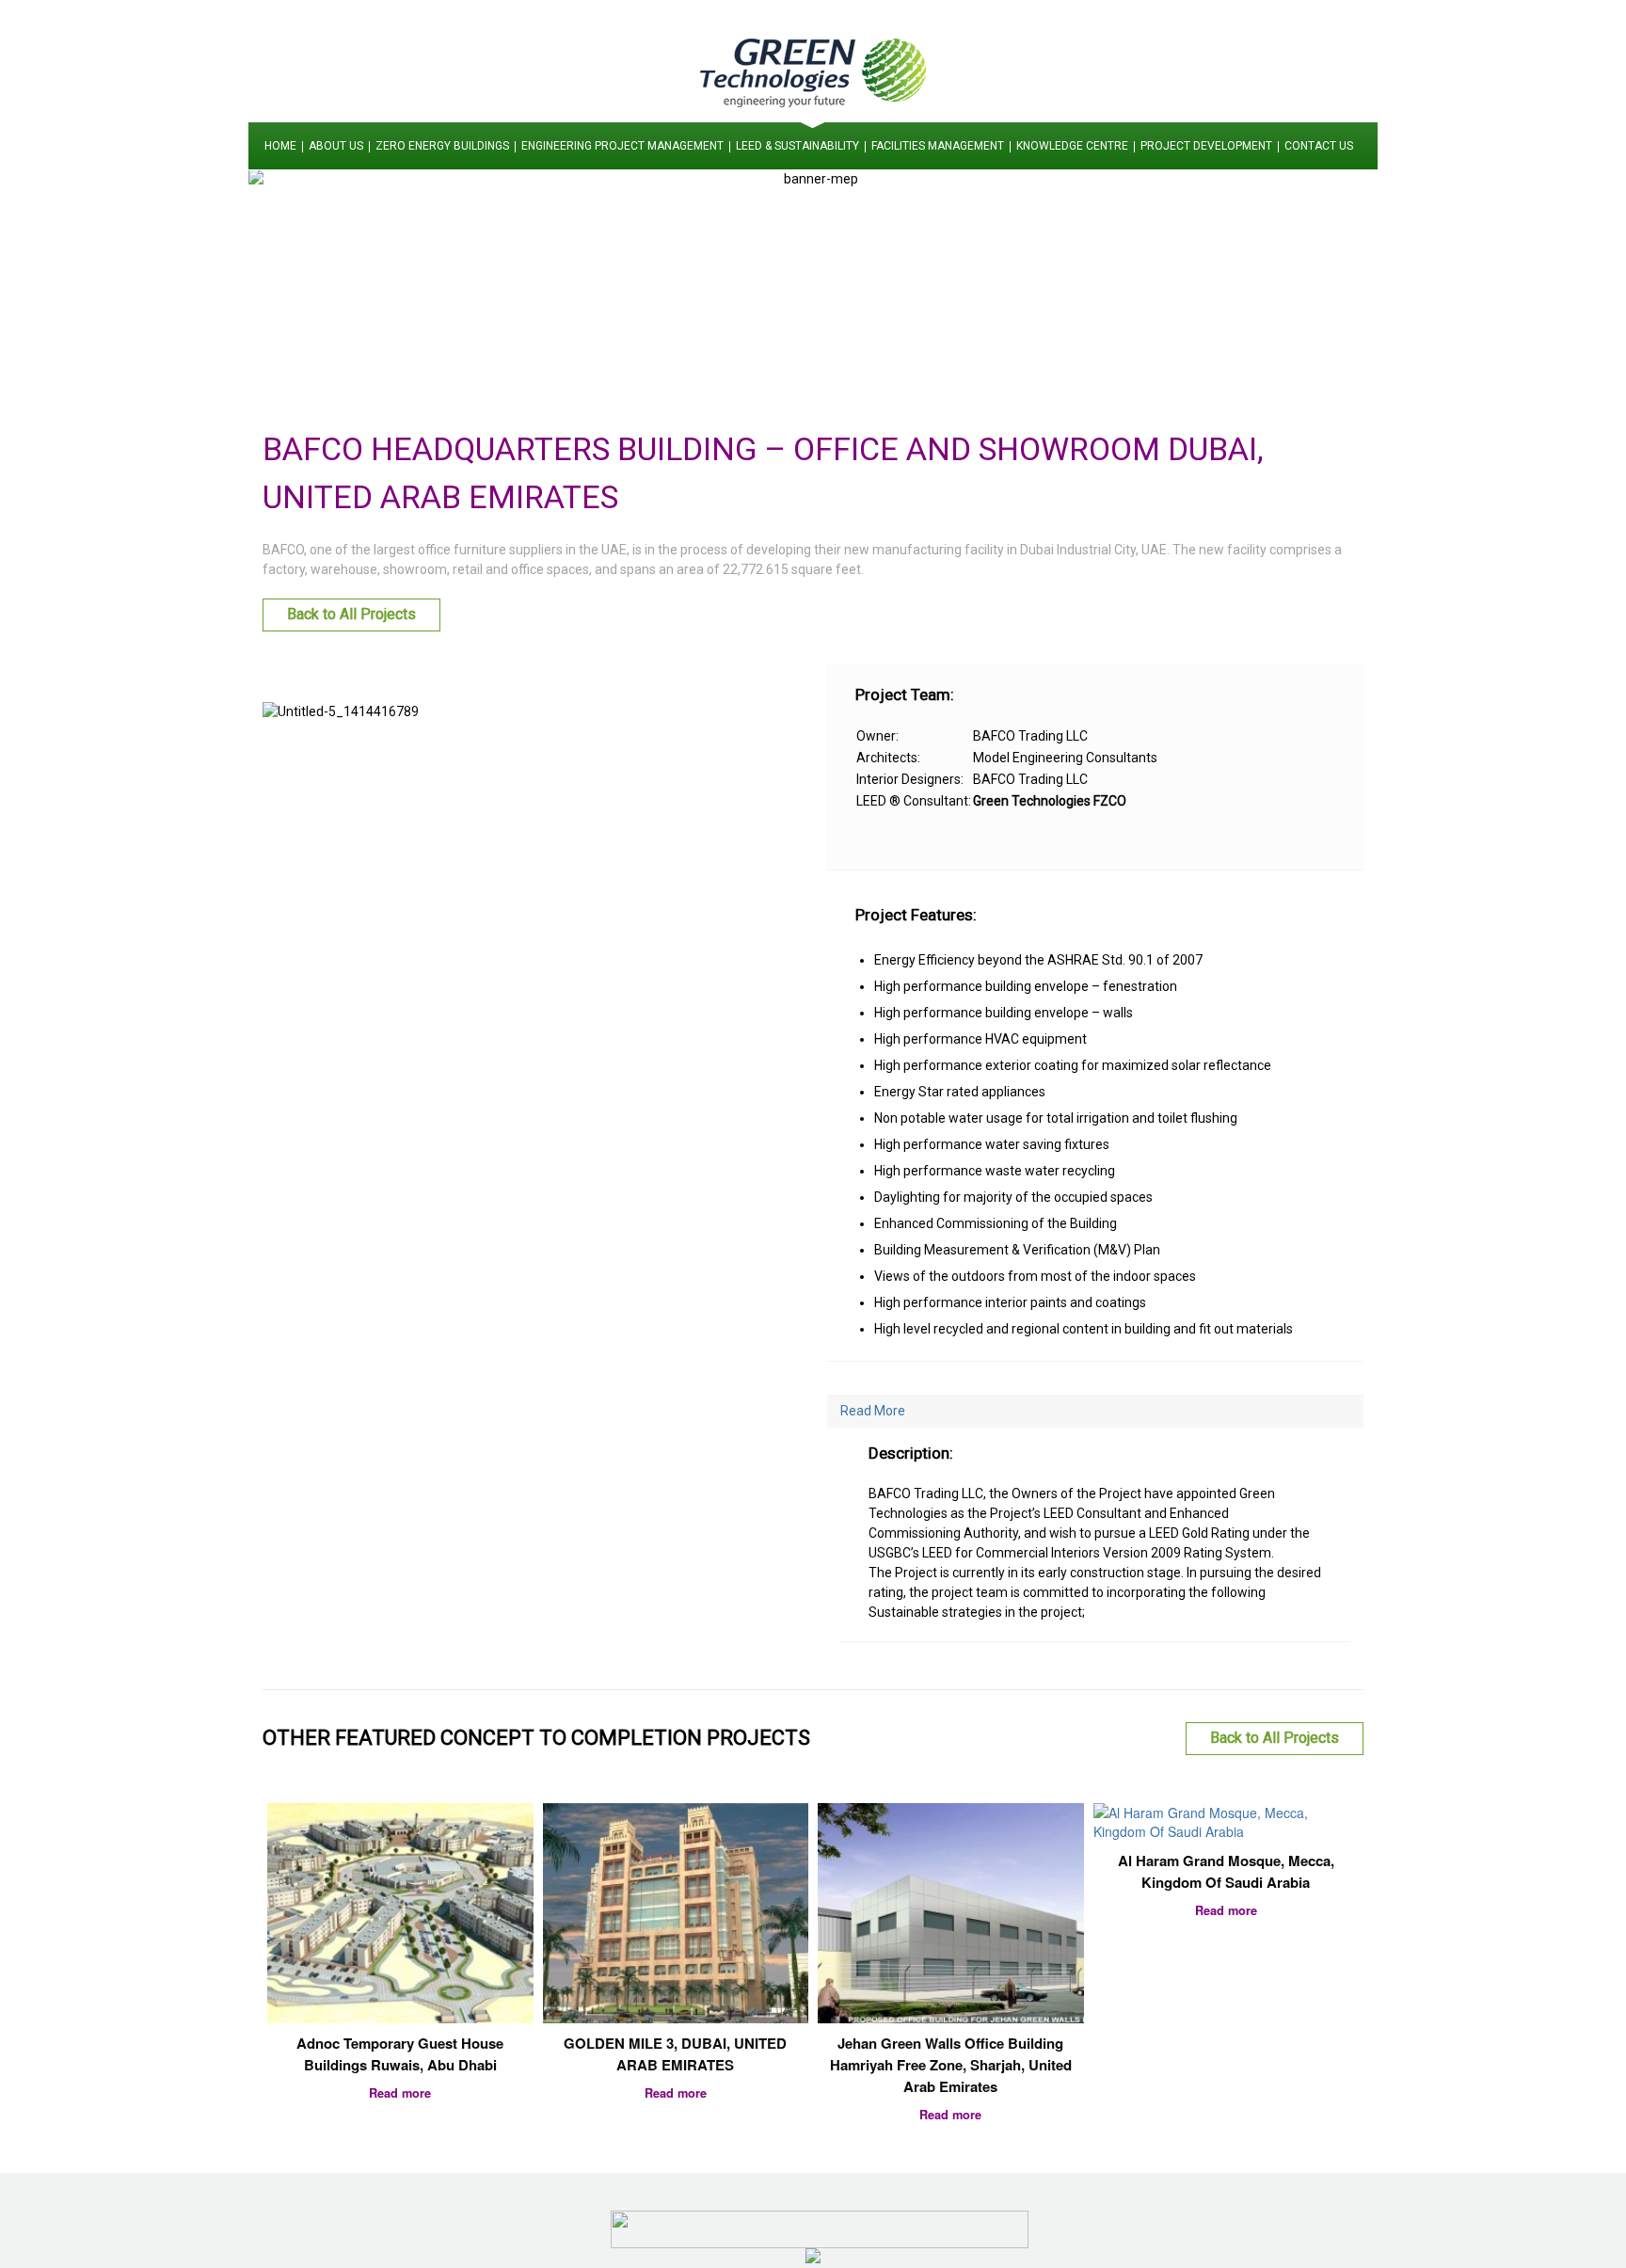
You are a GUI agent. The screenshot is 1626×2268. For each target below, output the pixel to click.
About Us (336, 146)
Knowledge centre (1072, 146)
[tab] (1095, 1411)
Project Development (1206, 146)
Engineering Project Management (622, 146)
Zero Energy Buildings (442, 146)
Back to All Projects (351, 614)
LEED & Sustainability (797, 146)
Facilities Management (938, 146)
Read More (873, 1411)
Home (280, 146)
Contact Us (1319, 146)
